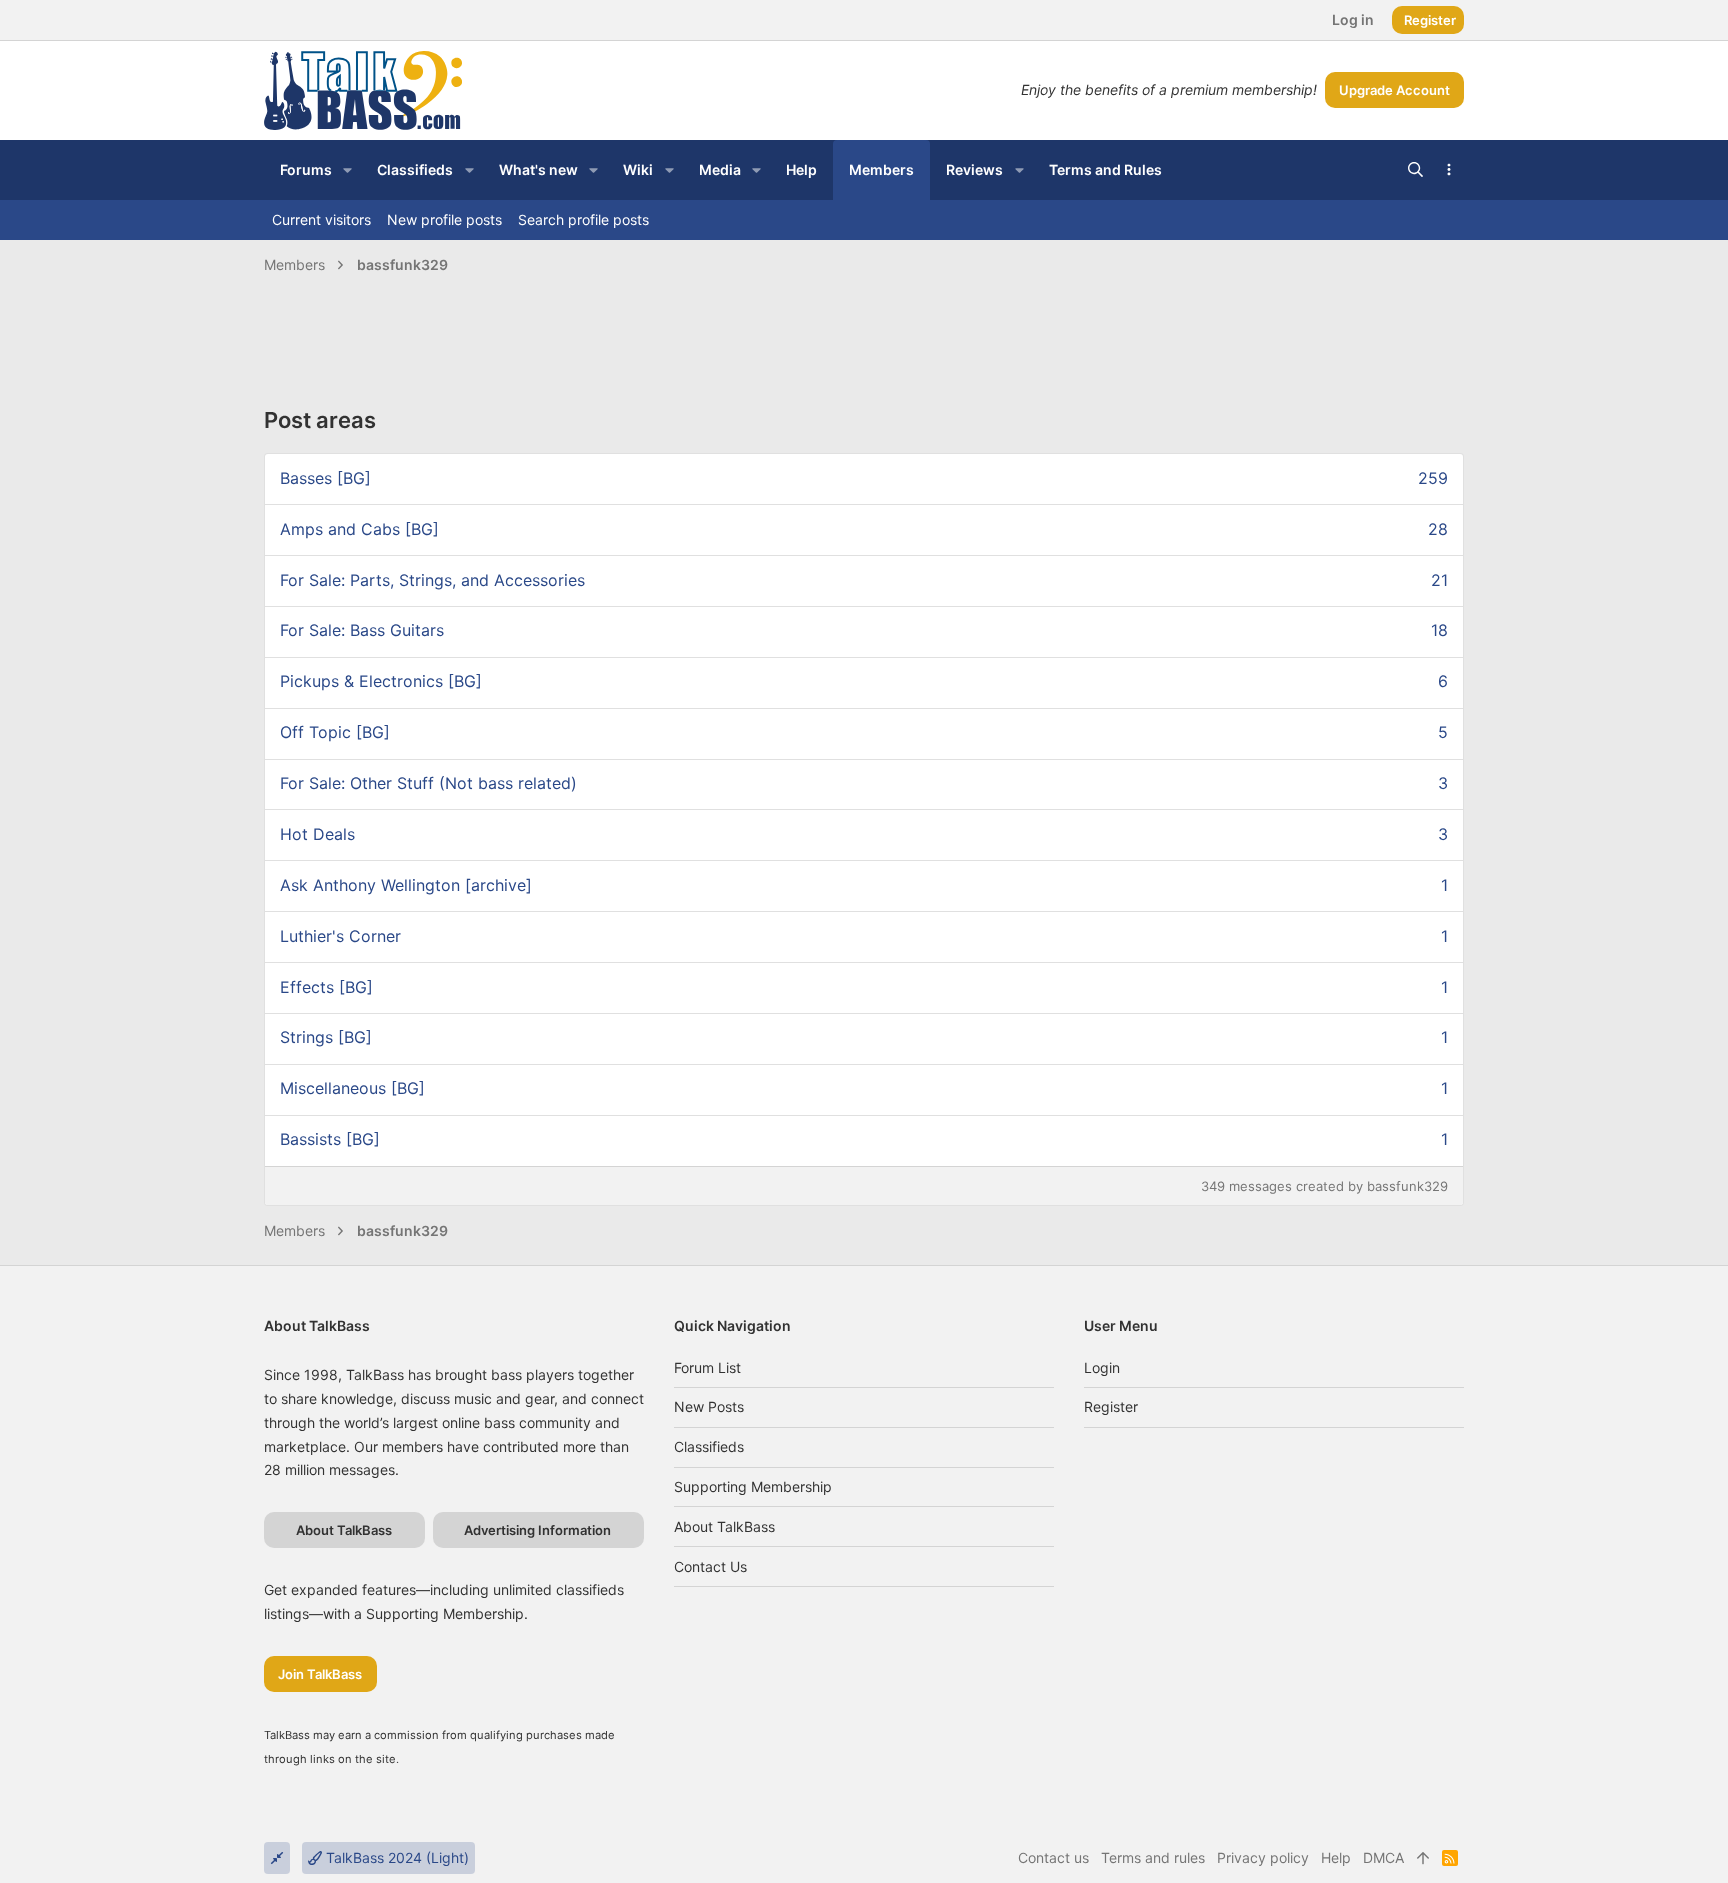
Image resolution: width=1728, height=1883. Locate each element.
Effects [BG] (326, 987)
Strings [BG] (326, 1037)
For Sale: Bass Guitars (362, 630)
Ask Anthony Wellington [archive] (406, 885)
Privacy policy (1263, 1857)
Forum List (707, 1367)
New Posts (709, 1406)
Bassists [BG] (330, 1139)
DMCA (1383, 1857)
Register (1111, 1406)
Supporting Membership (753, 1486)
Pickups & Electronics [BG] (381, 681)
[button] (347, 170)
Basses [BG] (325, 478)
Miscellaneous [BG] (352, 1088)
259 (1433, 478)
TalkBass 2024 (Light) (395, 1857)
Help (1336, 1857)
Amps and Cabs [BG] (359, 529)
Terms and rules (1153, 1857)
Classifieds (709, 1446)
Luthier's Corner (340, 936)
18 (1439, 630)
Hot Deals (317, 834)
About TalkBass (724, 1526)
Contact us (710, 1566)
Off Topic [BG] (335, 732)
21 (1439, 580)
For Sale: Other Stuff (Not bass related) (428, 783)
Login (1102, 1367)
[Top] (1423, 1858)
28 (1438, 529)
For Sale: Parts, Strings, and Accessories (432, 580)
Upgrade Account (1394, 90)
